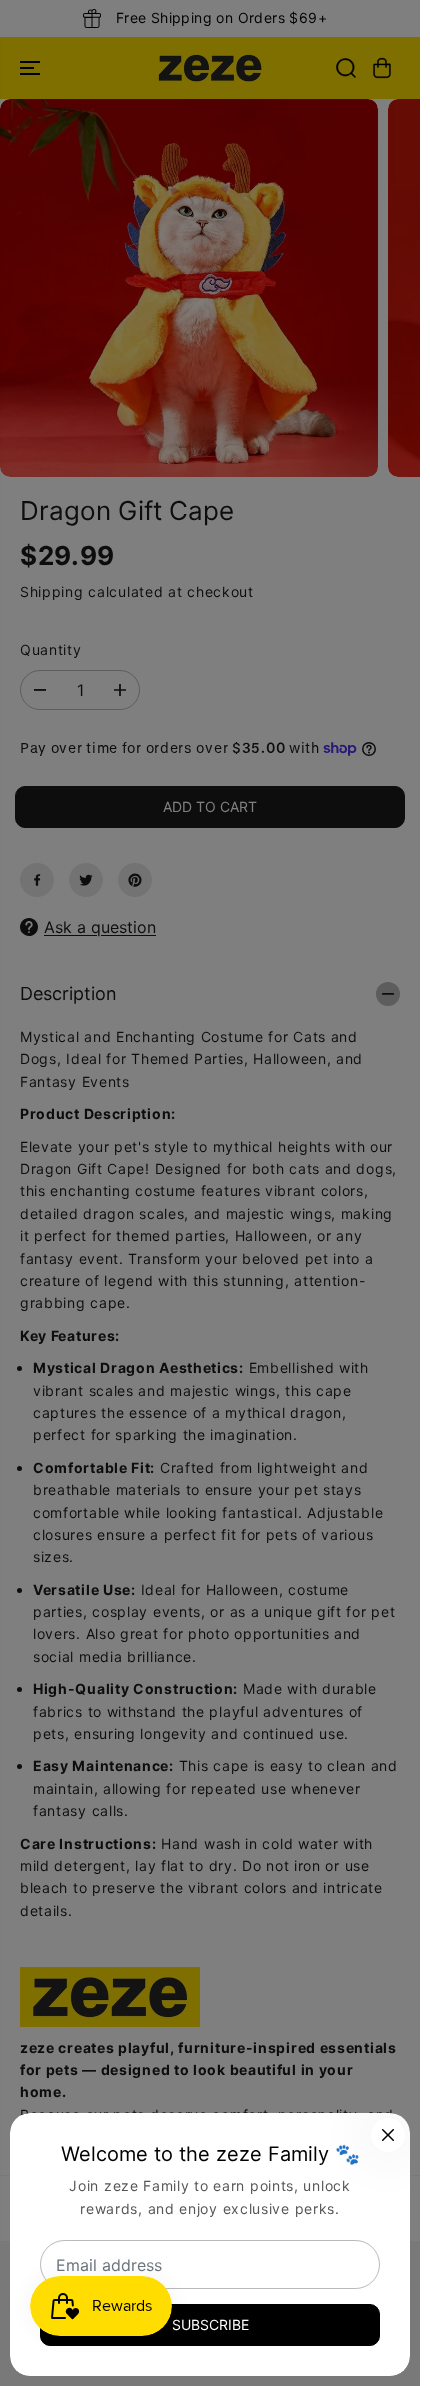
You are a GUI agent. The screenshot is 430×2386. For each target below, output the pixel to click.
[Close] (388, 2135)
